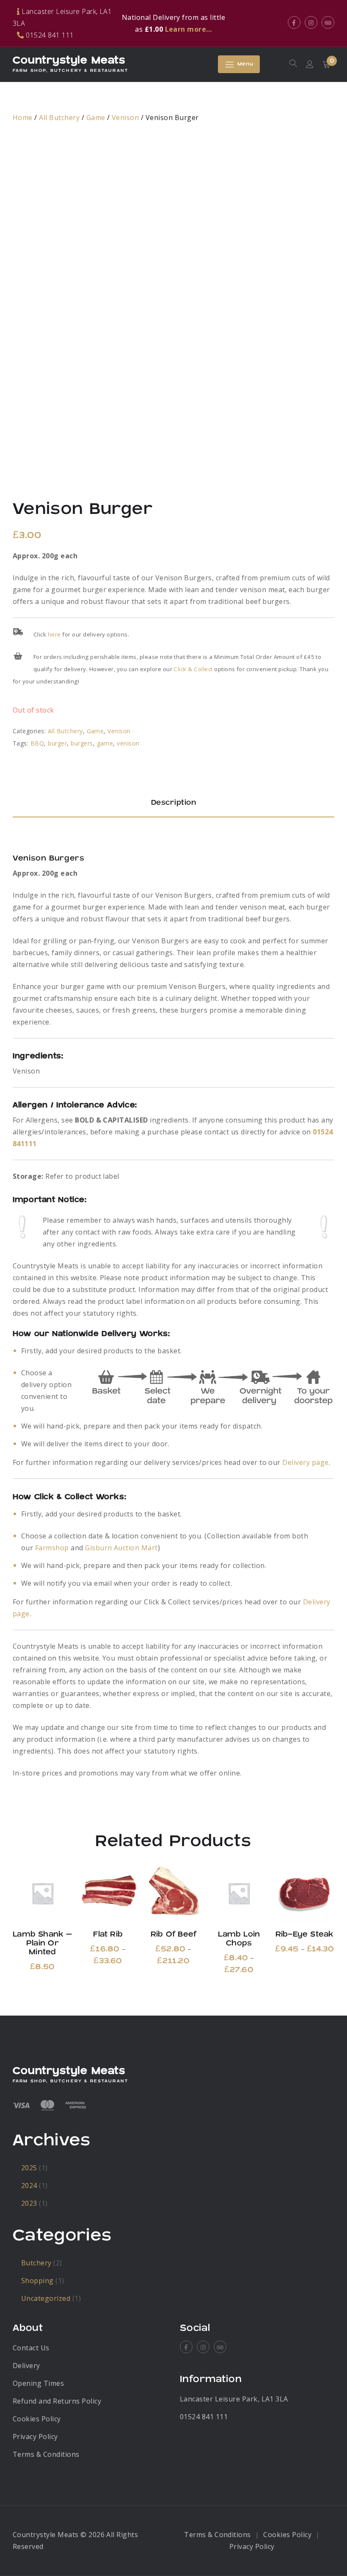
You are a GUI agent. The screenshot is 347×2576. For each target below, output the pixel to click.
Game (96, 117)
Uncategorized (46, 2298)
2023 (29, 2203)
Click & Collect (193, 669)
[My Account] (310, 64)
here (54, 634)
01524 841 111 (204, 2417)
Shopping (37, 2281)
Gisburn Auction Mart (121, 1548)
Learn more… (189, 29)
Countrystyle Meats (69, 60)
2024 (29, 2185)
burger (57, 743)
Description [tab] (173, 803)
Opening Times (38, 2383)
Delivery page (305, 1462)
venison (128, 743)
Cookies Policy (37, 2419)
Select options (43, 1893)
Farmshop (52, 1548)
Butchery (36, 2263)
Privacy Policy (35, 2437)
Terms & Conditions (46, 2454)
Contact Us (31, 2348)
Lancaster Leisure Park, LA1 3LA (234, 2399)
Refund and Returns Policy (57, 2401)
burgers (82, 743)
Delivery (26, 2366)
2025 (29, 2168)
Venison (125, 117)
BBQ (37, 743)
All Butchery (59, 117)
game (105, 743)
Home (23, 117)
